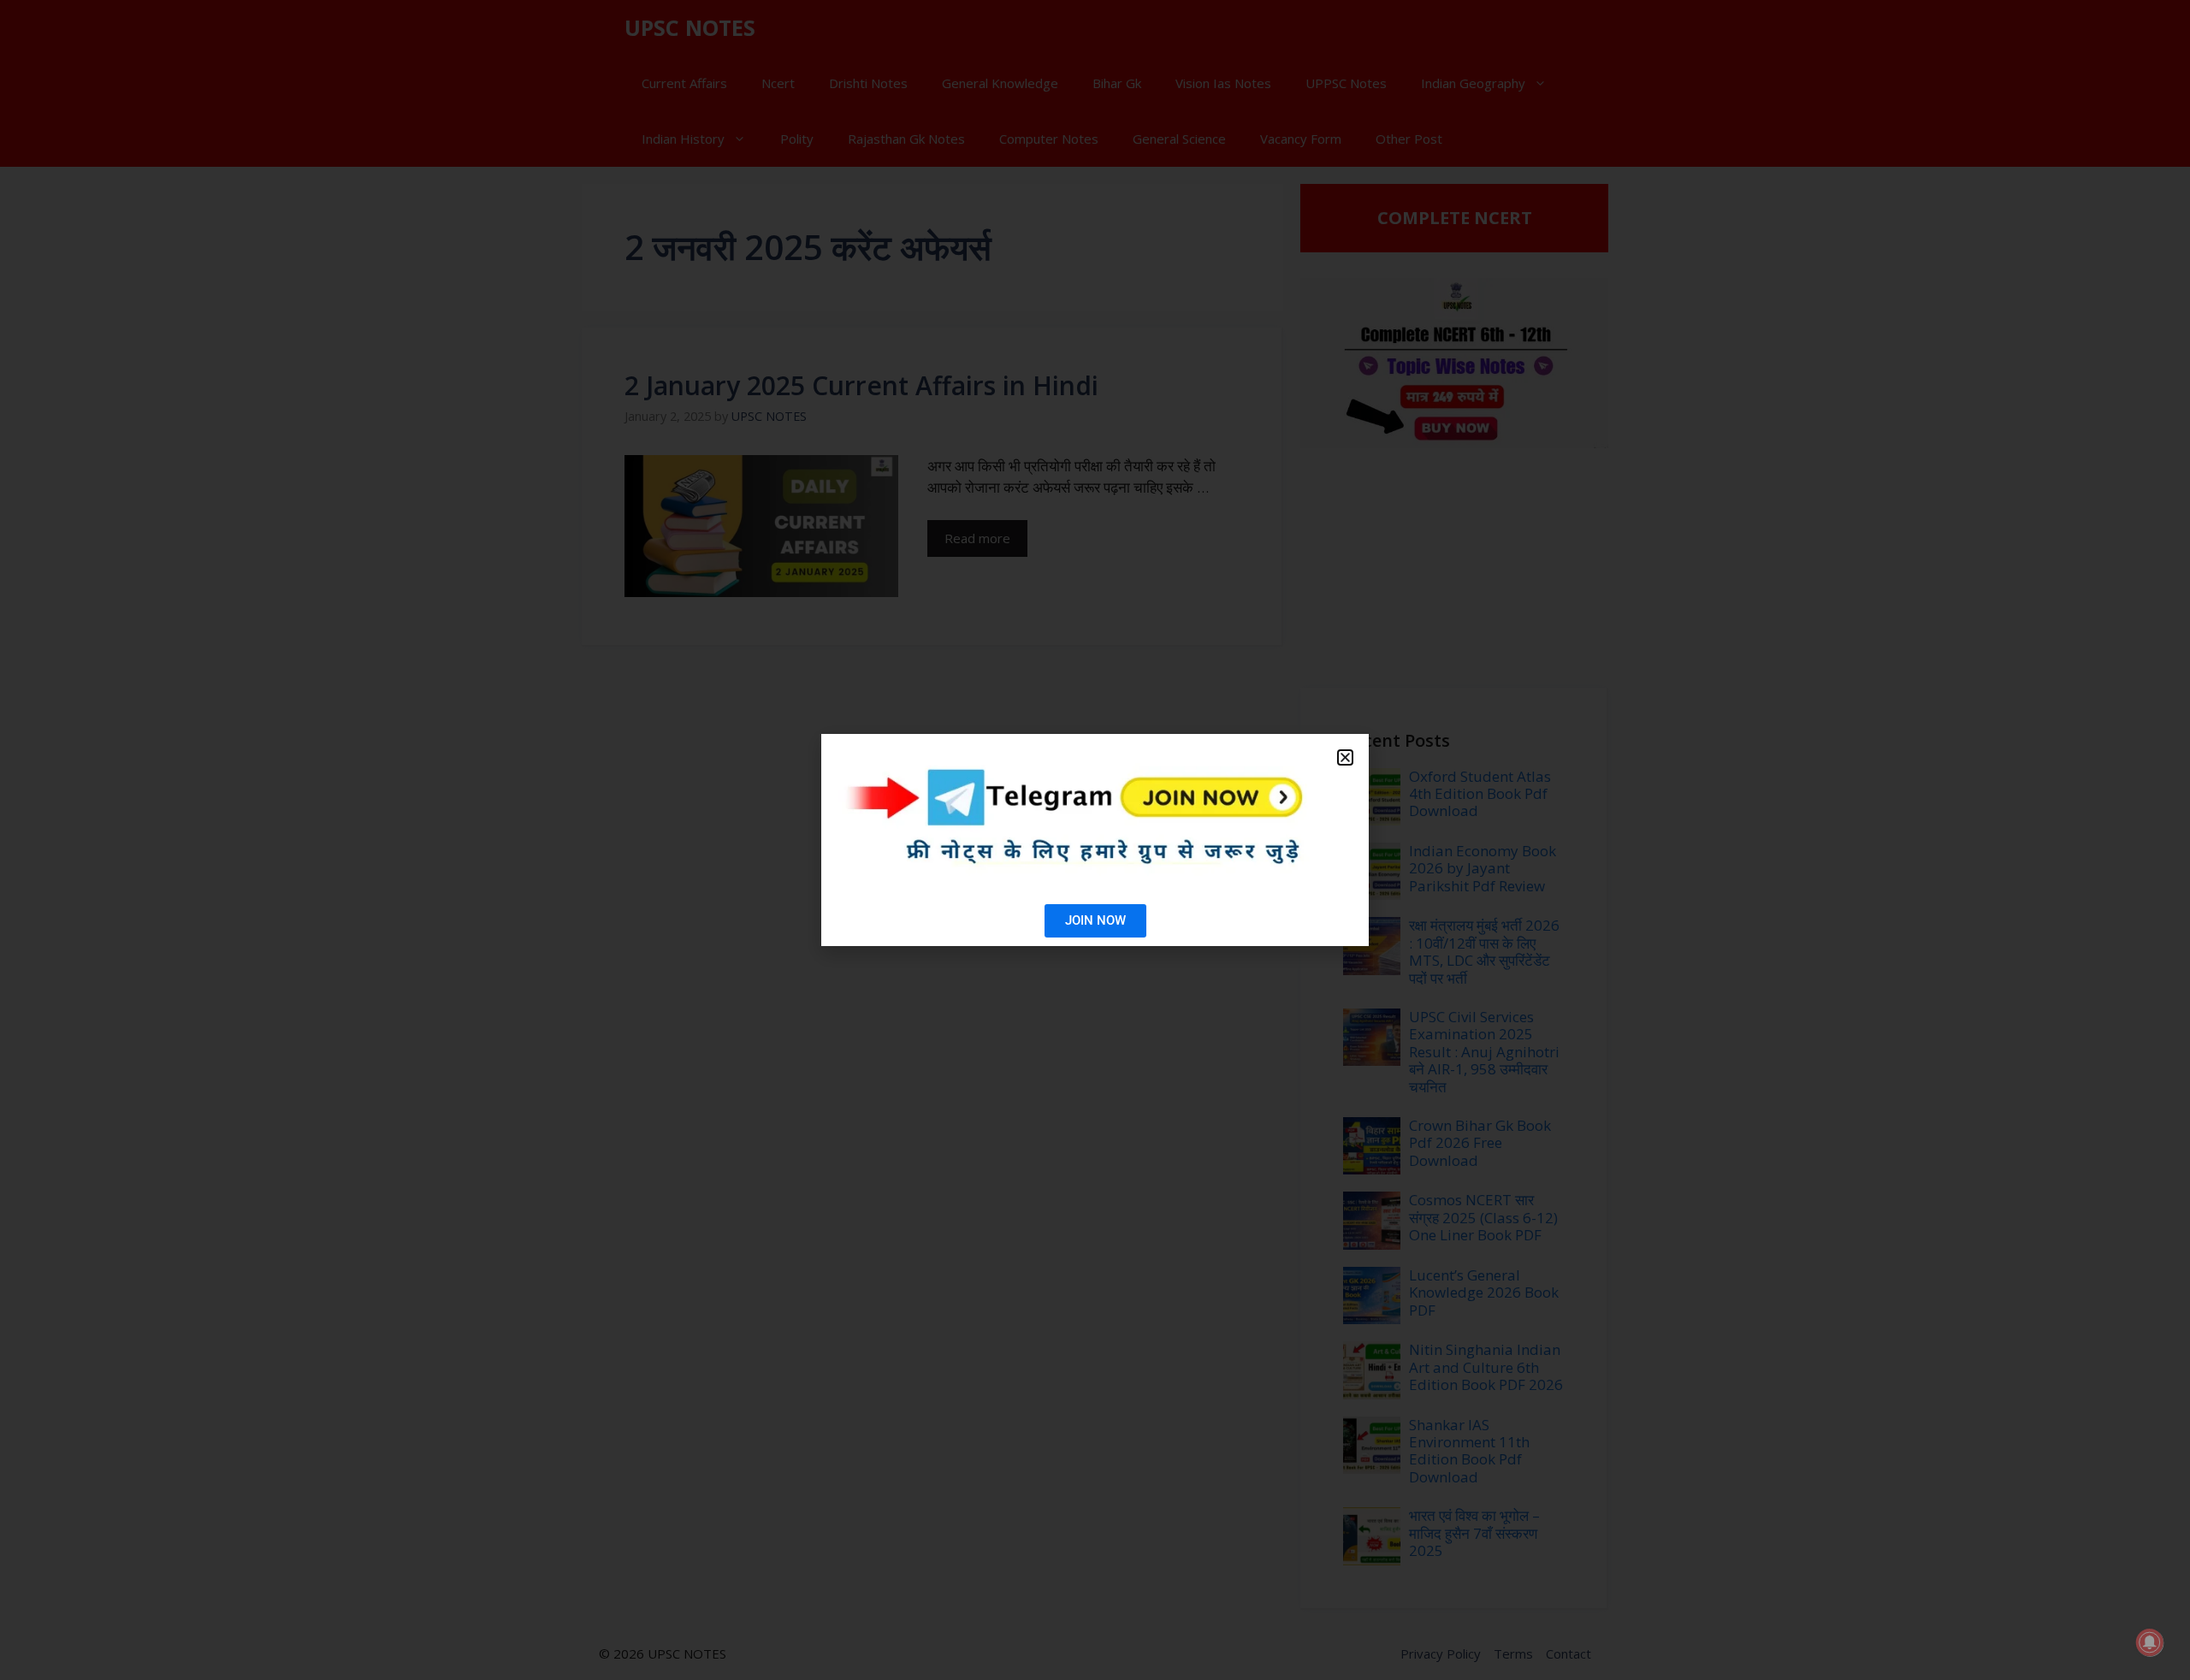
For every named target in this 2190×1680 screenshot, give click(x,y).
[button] (1345, 757)
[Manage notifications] (2150, 1642)
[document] (1095, 840)
